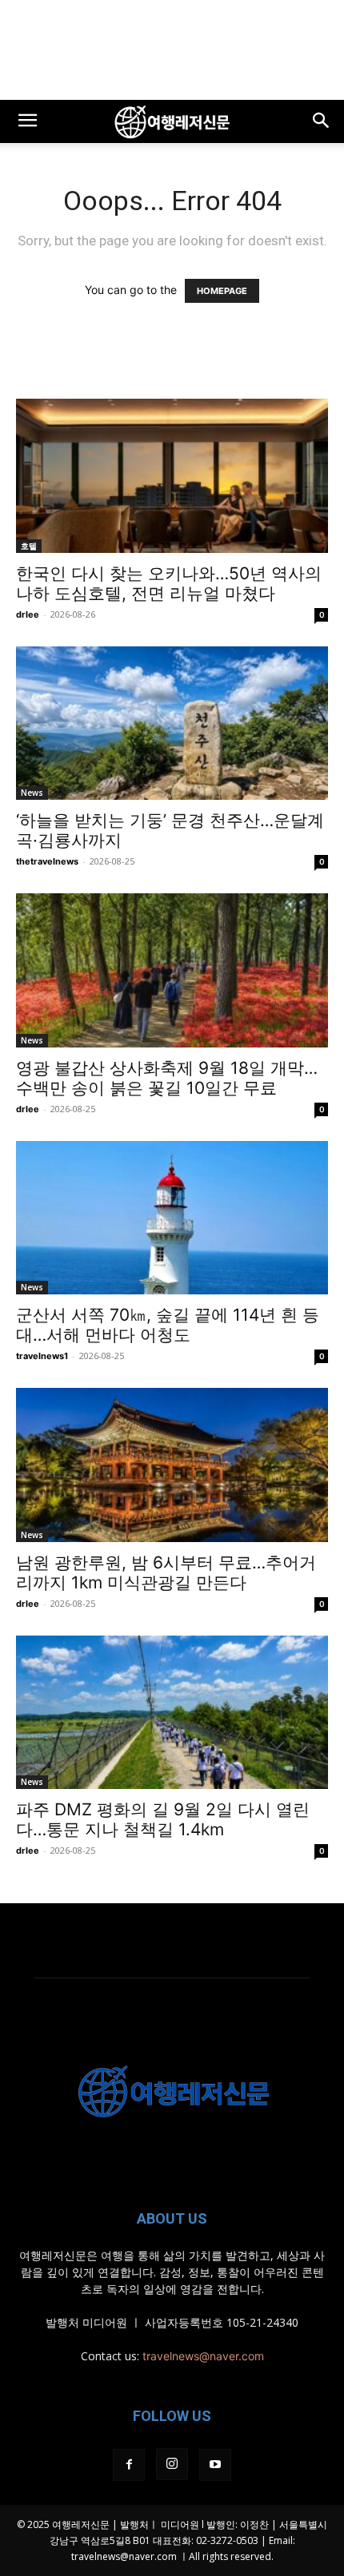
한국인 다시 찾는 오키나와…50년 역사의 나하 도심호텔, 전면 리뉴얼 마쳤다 (169, 583)
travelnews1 (42, 1356)
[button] (27, 121)
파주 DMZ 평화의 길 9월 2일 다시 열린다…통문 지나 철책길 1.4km (163, 1819)
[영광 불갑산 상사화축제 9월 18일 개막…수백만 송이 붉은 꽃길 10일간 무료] (172, 970)
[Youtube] (215, 2465)
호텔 (29, 546)
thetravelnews (47, 861)
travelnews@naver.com (203, 2356)
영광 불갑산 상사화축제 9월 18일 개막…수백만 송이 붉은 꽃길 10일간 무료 (167, 1078)
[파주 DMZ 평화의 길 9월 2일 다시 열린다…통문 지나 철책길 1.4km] (172, 1713)
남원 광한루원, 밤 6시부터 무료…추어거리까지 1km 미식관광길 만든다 (166, 1572)
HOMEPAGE (222, 291)
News (32, 793)
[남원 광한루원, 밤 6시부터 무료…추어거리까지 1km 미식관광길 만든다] (172, 1465)
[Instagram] (172, 2464)
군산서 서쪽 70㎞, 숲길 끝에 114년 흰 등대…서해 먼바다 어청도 (168, 1325)
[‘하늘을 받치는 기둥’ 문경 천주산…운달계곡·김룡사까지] (172, 724)
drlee (28, 614)
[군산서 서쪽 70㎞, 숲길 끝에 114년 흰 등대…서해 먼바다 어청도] (172, 1218)
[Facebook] (129, 2465)
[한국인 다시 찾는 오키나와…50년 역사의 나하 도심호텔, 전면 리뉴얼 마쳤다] (172, 476)
